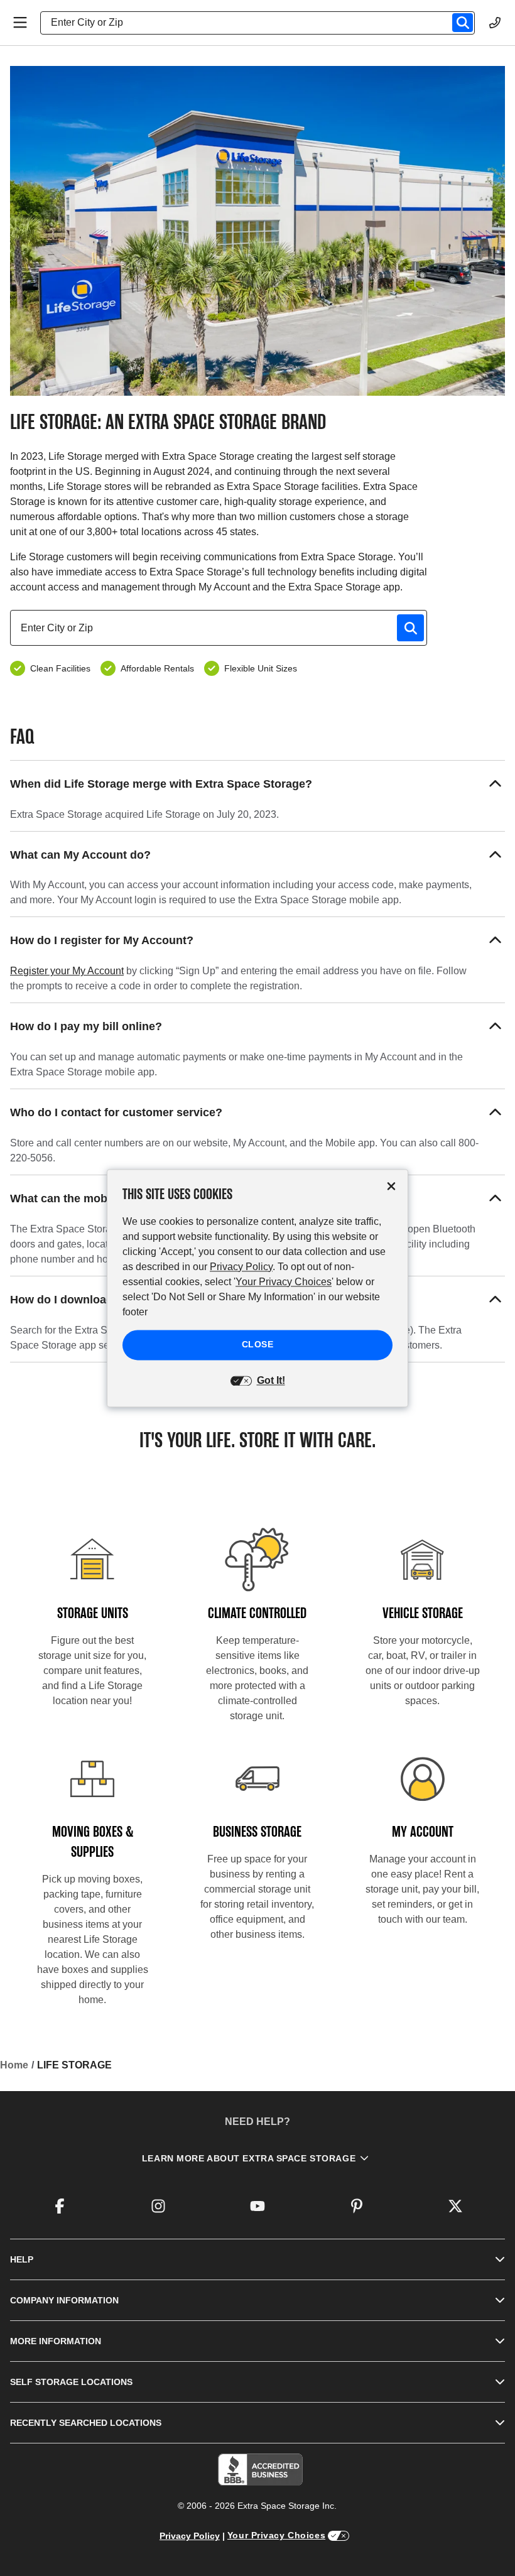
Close (258, 1344)
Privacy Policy (190, 2536)
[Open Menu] (20, 23)
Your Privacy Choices (276, 2535)
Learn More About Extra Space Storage (249, 2158)
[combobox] (263, 23)
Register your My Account (67, 971)
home (14, 2065)
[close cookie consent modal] (391, 1186)
